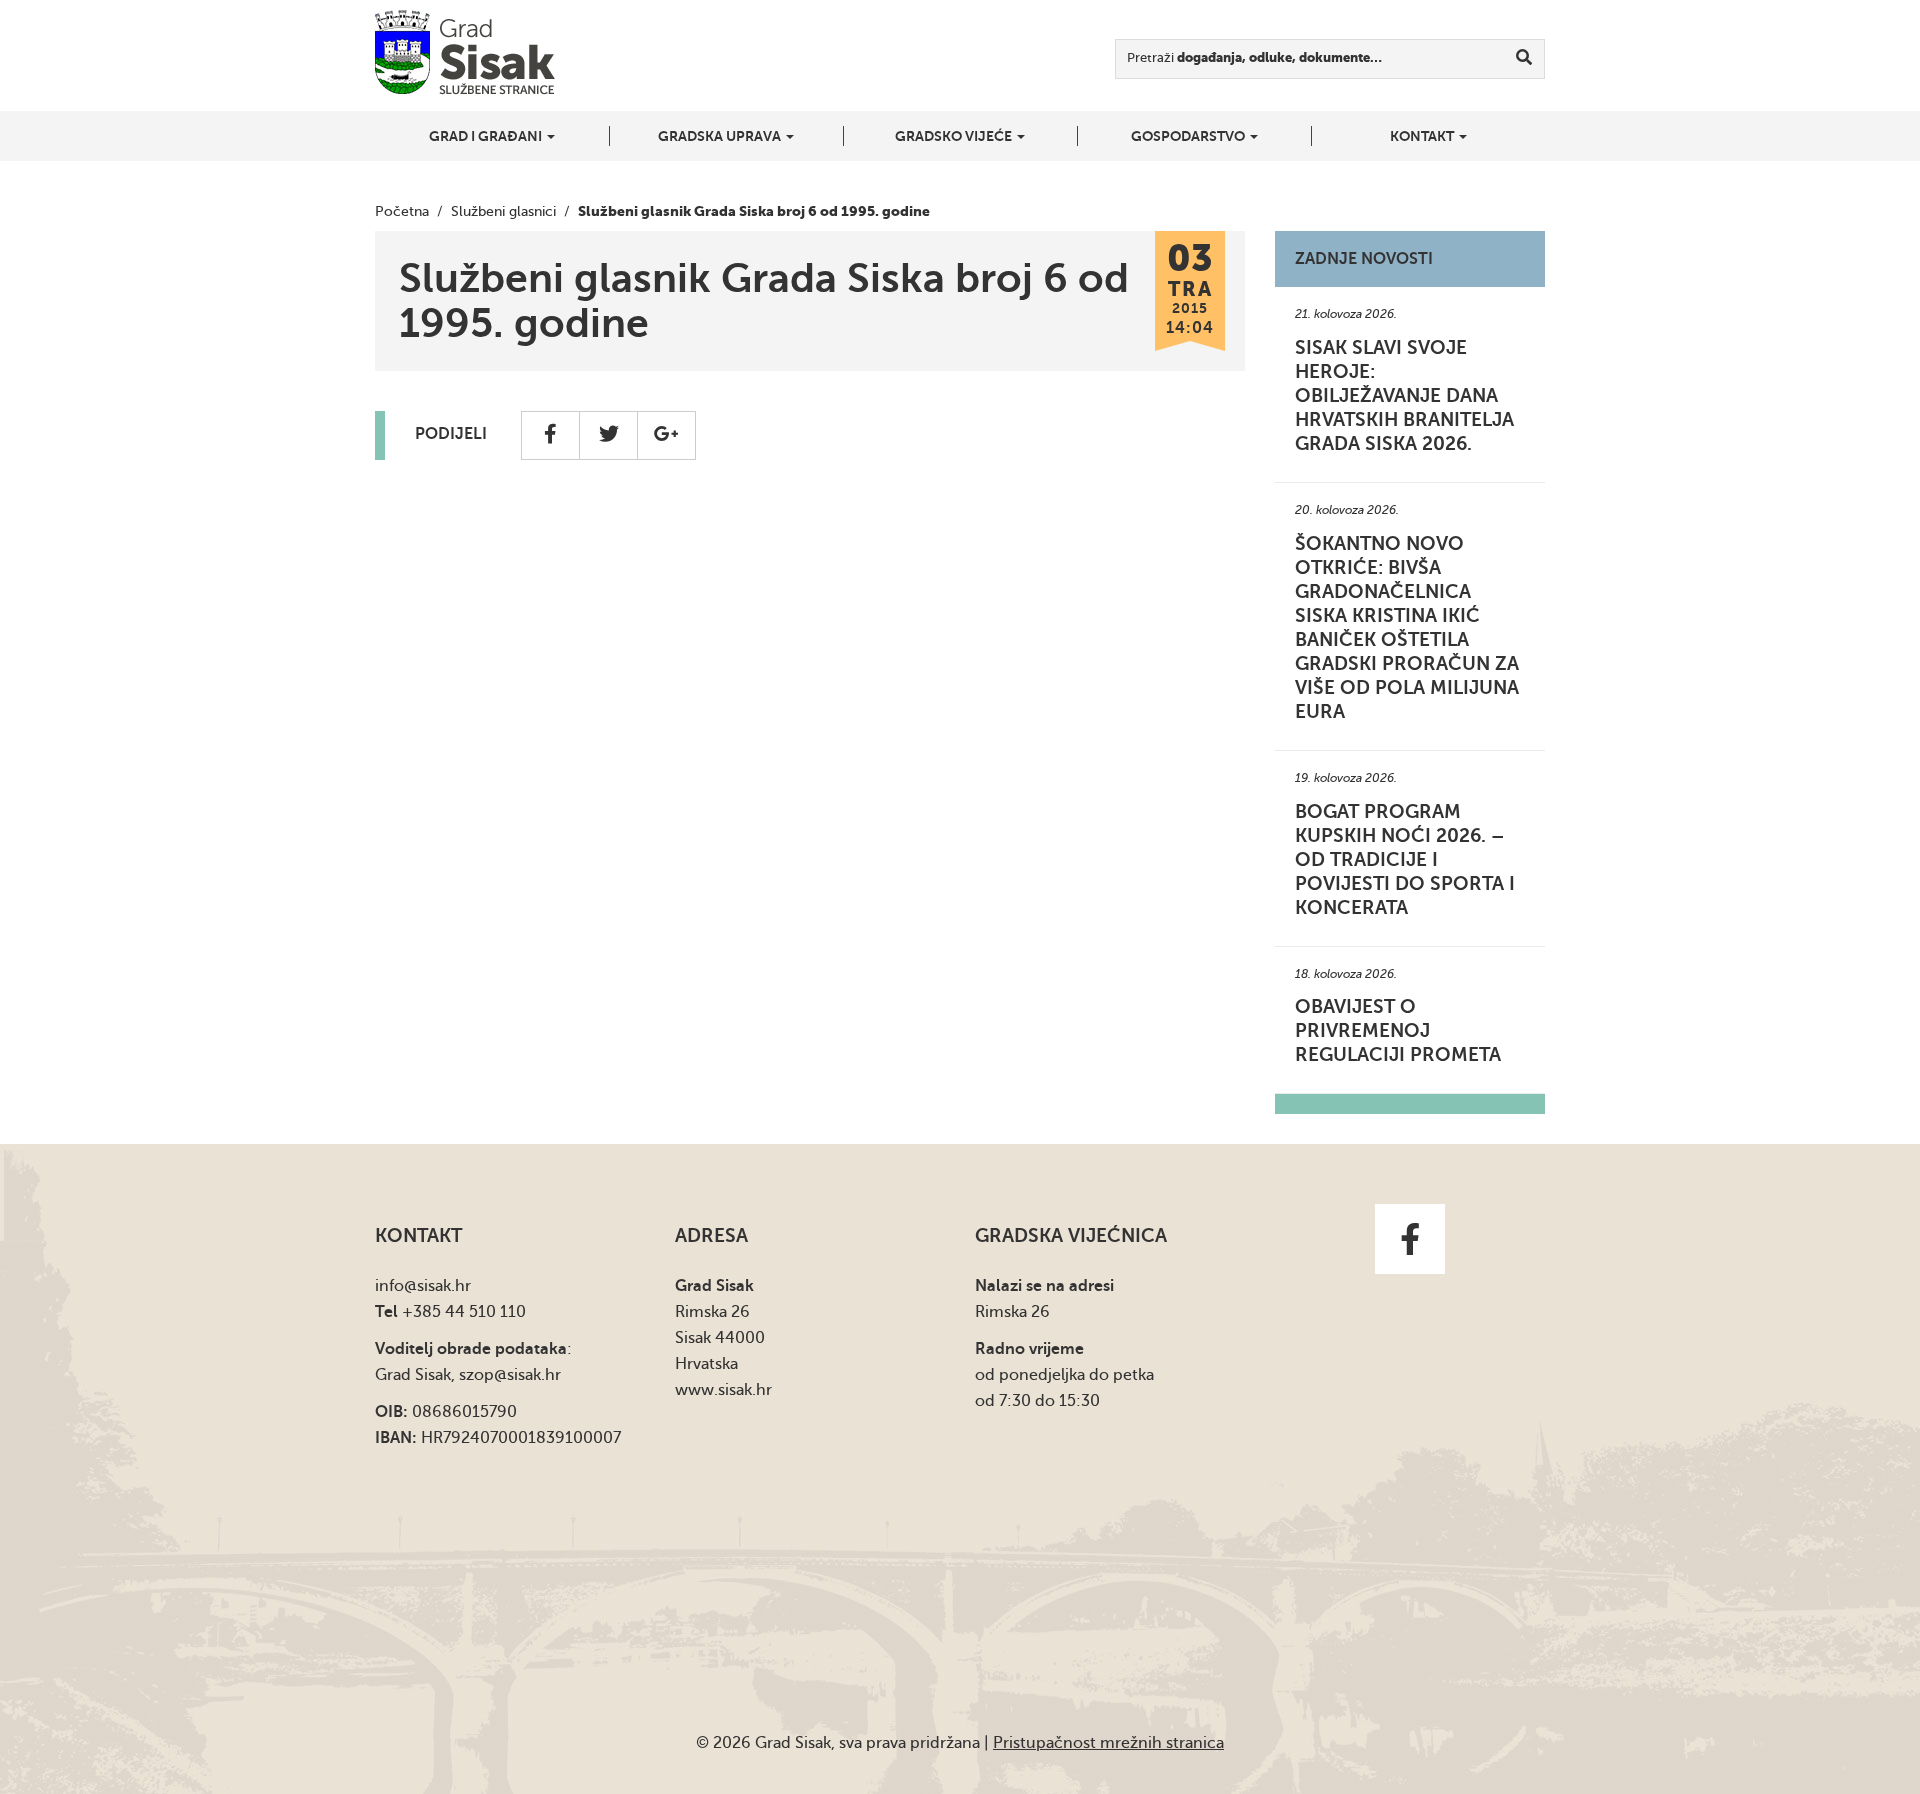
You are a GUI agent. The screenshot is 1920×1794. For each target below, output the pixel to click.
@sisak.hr (437, 1286)
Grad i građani (487, 136)
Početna (402, 211)
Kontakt (1423, 136)
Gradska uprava (721, 136)
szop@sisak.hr (510, 1375)
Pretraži (1254, 57)
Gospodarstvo (1189, 136)
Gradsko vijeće (955, 136)
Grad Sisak (465, 52)
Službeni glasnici (503, 211)
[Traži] (1524, 59)
